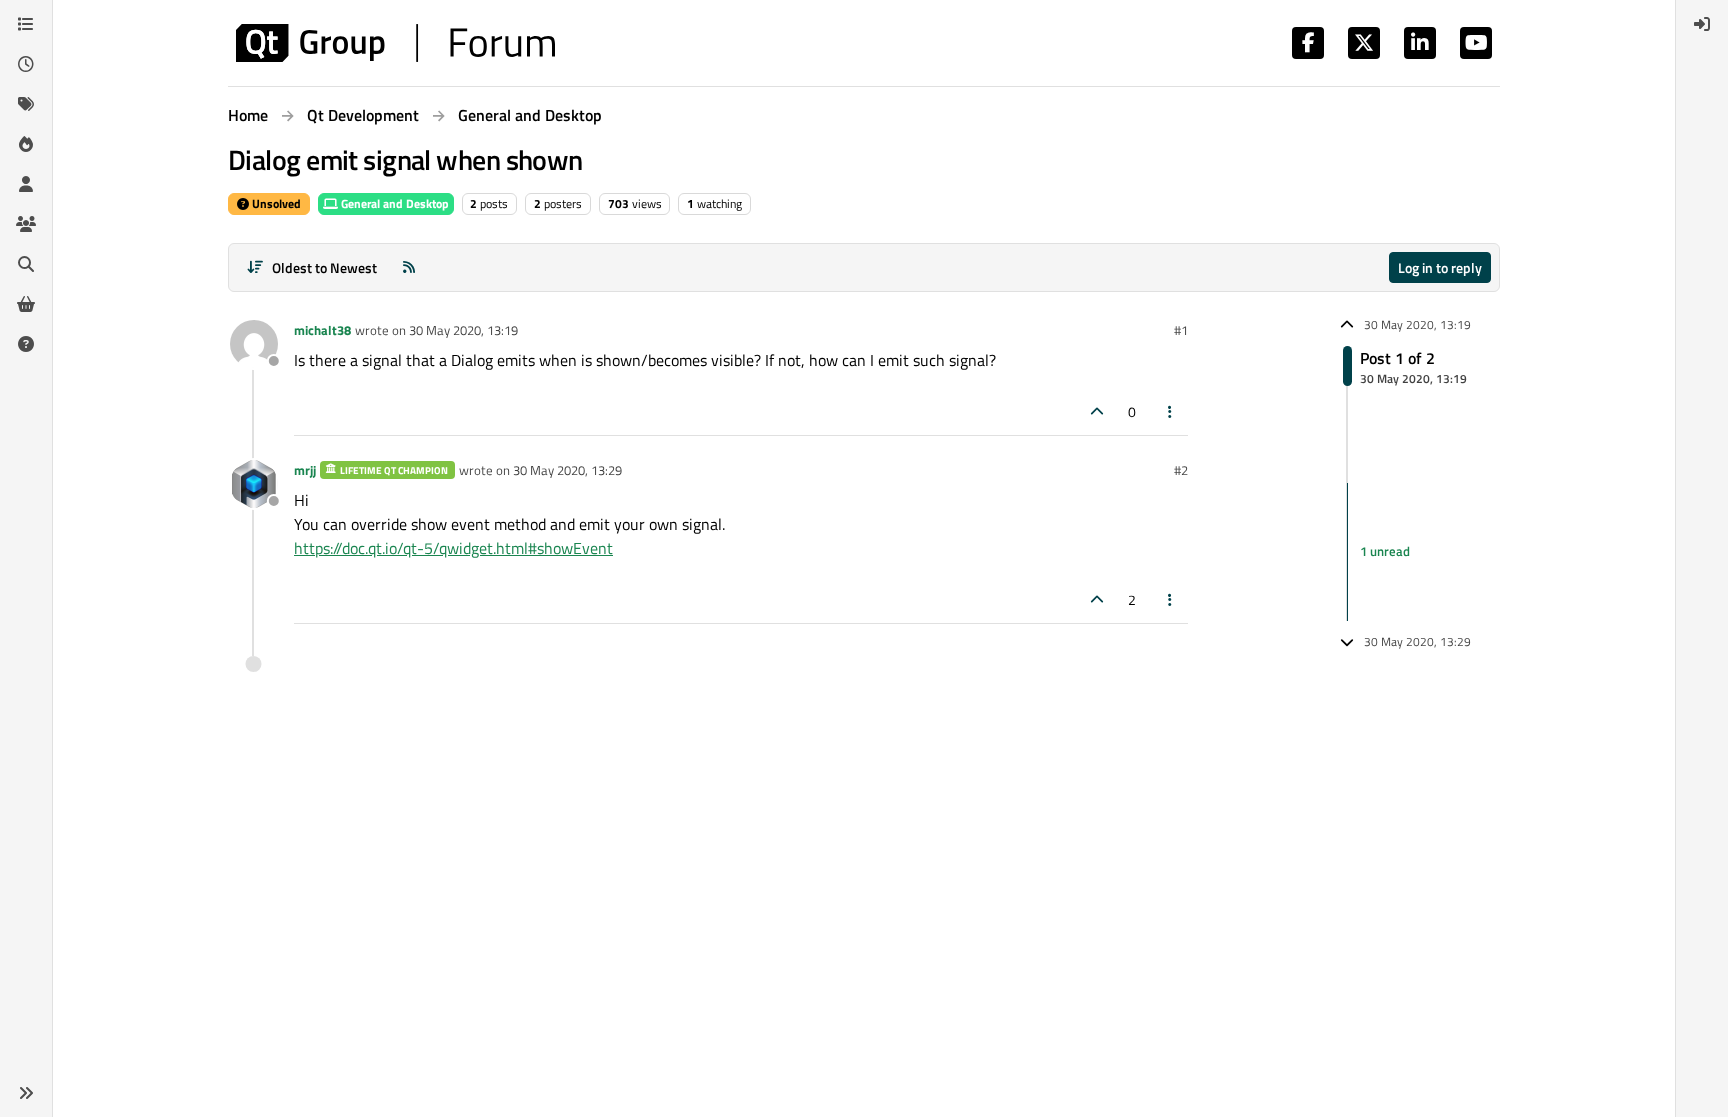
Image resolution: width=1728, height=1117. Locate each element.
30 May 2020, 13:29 (567, 470)
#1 (1181, 330)
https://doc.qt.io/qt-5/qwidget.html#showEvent (453, 548)
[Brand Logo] (395, 43)
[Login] (1702, 24)
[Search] (26, 264)
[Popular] (26, 144)
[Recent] (26, 64)
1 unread (1385, 551)
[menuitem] (1702, 24)
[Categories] (26, 24)
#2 (1181, 470)
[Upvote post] (1097, 411)
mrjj (305, 470)
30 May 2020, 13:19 (463, 330)
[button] (26, 1093)
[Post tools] (1171, 411)
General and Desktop (393, 203)
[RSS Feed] (409, 267)
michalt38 (322, 330)
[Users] (26, 184)
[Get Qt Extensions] (26, 304)
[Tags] (26, 104)
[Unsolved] (26, 344)
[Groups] (26, 224)
